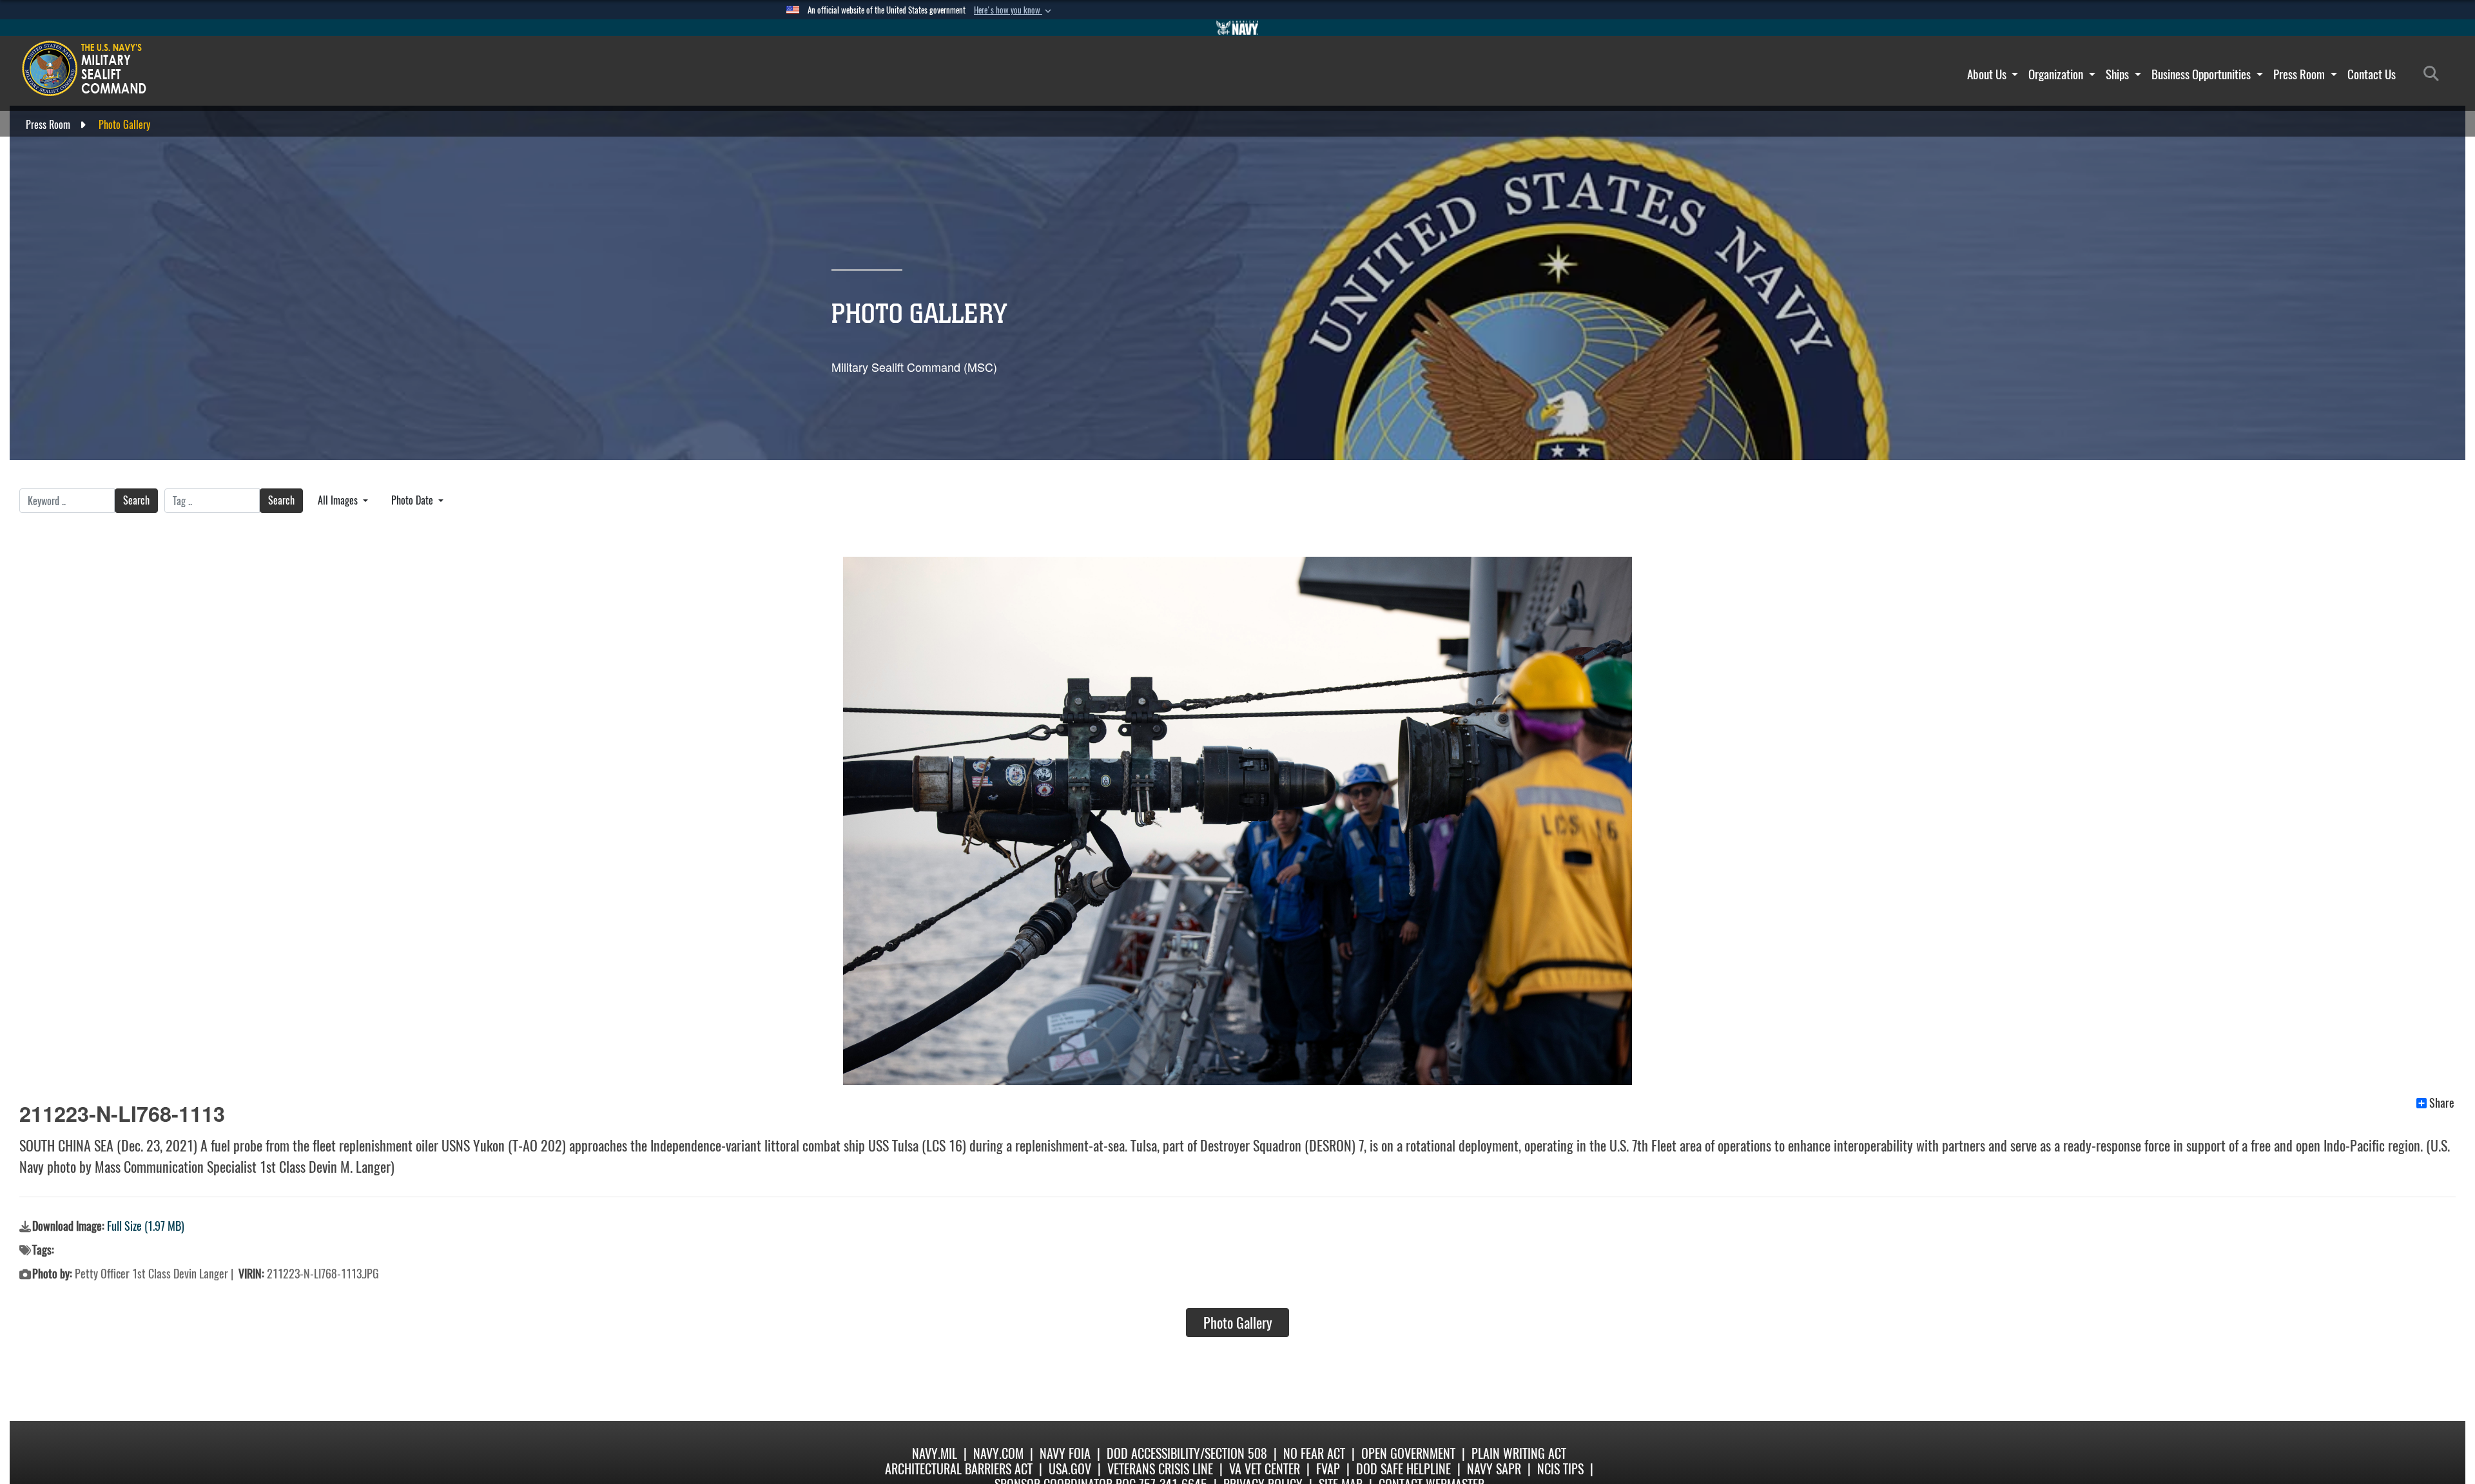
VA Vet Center (1265, 1469)
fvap (1328, 1469)
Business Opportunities (2202, 74)
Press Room (2300, 74)
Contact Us (2372, 74)
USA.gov (1070, 1469)
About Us (1988, 74)
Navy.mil (935, 1453)
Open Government (1408, 1453)
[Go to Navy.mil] (1237, 28)
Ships (2119, 74)
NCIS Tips (1560, 1469)
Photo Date (413, 500)
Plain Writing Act (1519, 1453)
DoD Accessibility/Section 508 (1187, 1453)
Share (2442, 1103)
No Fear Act (1314, 1453)
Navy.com (998, 1453)
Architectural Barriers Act (959, 1469)
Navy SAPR (1494, 1469)
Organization (2057, 74)
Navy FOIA (1065, 1453)
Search (136, 500)
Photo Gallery (1238, 1323)
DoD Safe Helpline (1403, 1469)
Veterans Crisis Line (1160, 1469)
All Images (339, 500)
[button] (1014, 10)
